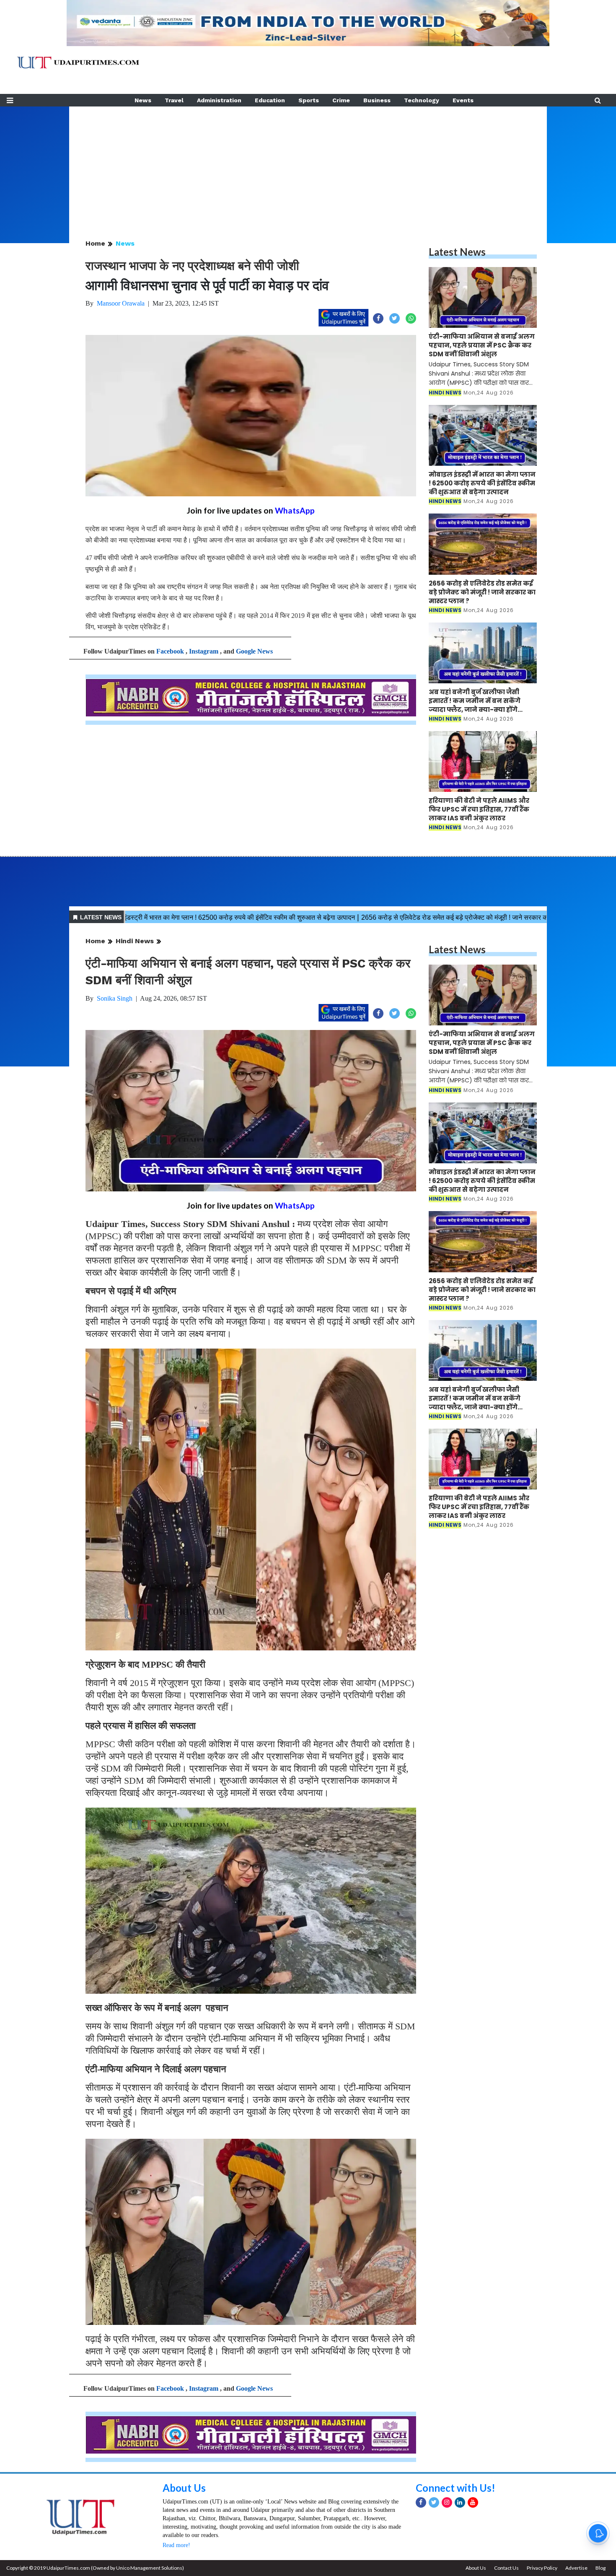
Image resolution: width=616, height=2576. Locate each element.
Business (377, 100)
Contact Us (506, 2568)
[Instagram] (447, 2502)
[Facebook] (421, 2502)
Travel (174, 100)
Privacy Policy (542, 2568)
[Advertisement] (308, 165)
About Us (184, 2488)
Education (270, 100)
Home (95, 243)
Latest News (457, 252)
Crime (341, 100)
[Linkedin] (460, 2502)
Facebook (170, 651)
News (143, 100)
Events (463, 100)
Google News (254, 651)
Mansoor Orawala (121, 303)
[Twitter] (434, 2502)
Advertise (576, 2568)
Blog (600, 2568)
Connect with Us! (456, 2488)
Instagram (204, 651)
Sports (309, 100)
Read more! (176, 2545)
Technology (422, 100)
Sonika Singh (115, 998)
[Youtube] (473, 2502)
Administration (219, 100)
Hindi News (135, 941)
